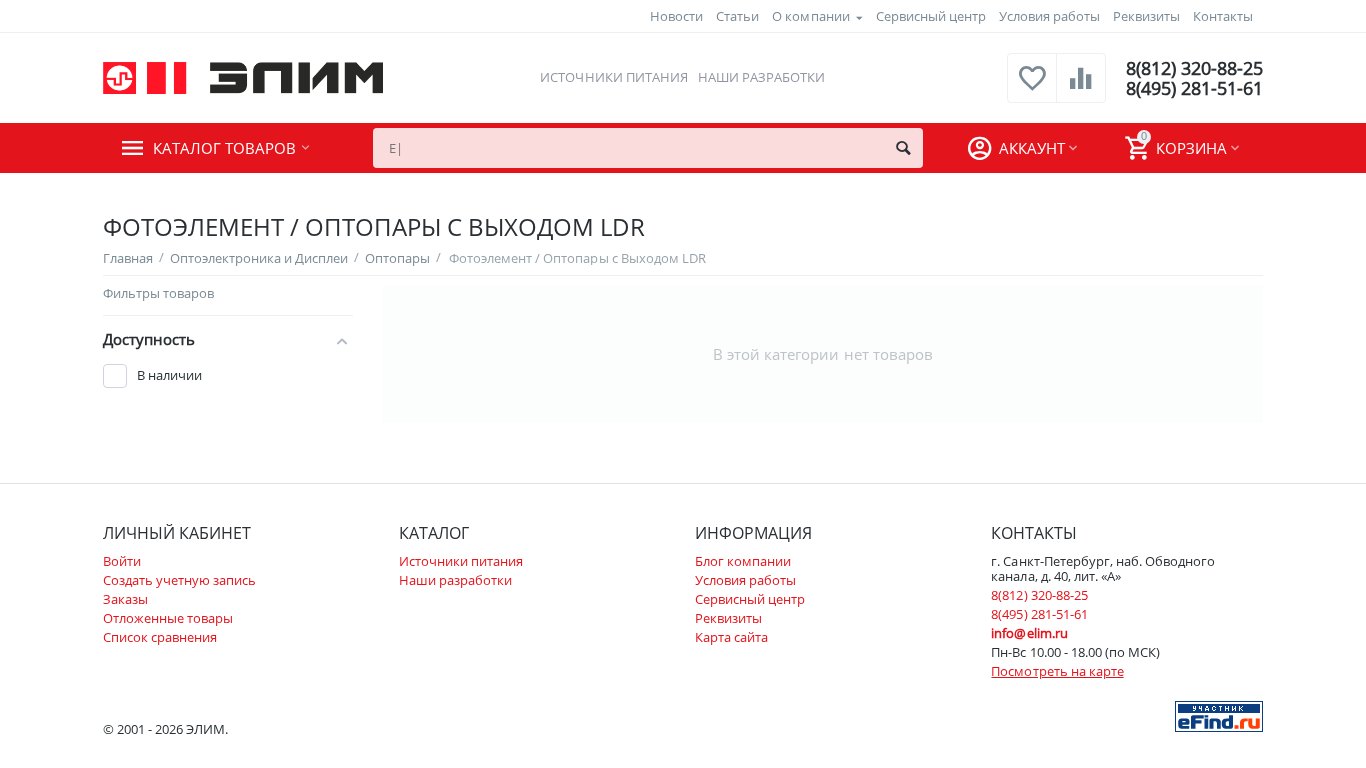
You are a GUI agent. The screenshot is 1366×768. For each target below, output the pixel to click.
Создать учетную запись (179, 580)
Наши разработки (761, 77)
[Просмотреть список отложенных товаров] (1032, 89)
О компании (810, 16)
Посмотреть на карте (1057, 671)
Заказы (125, 599)
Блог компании (743, 561)
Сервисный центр (931, 16)
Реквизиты (1146, 16)
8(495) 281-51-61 (1194, 88)
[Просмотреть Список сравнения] (1081, 89)
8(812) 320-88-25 (1194, 68)
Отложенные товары (168, 618)
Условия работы (1049, 16)
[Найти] (903, 148)
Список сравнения (160, 637)
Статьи (737, 16)
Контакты (1223, 16)
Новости (676, 16)
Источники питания (613, 77)
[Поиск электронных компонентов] (1219, 715)
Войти (122, 561)
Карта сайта (731, 637)
